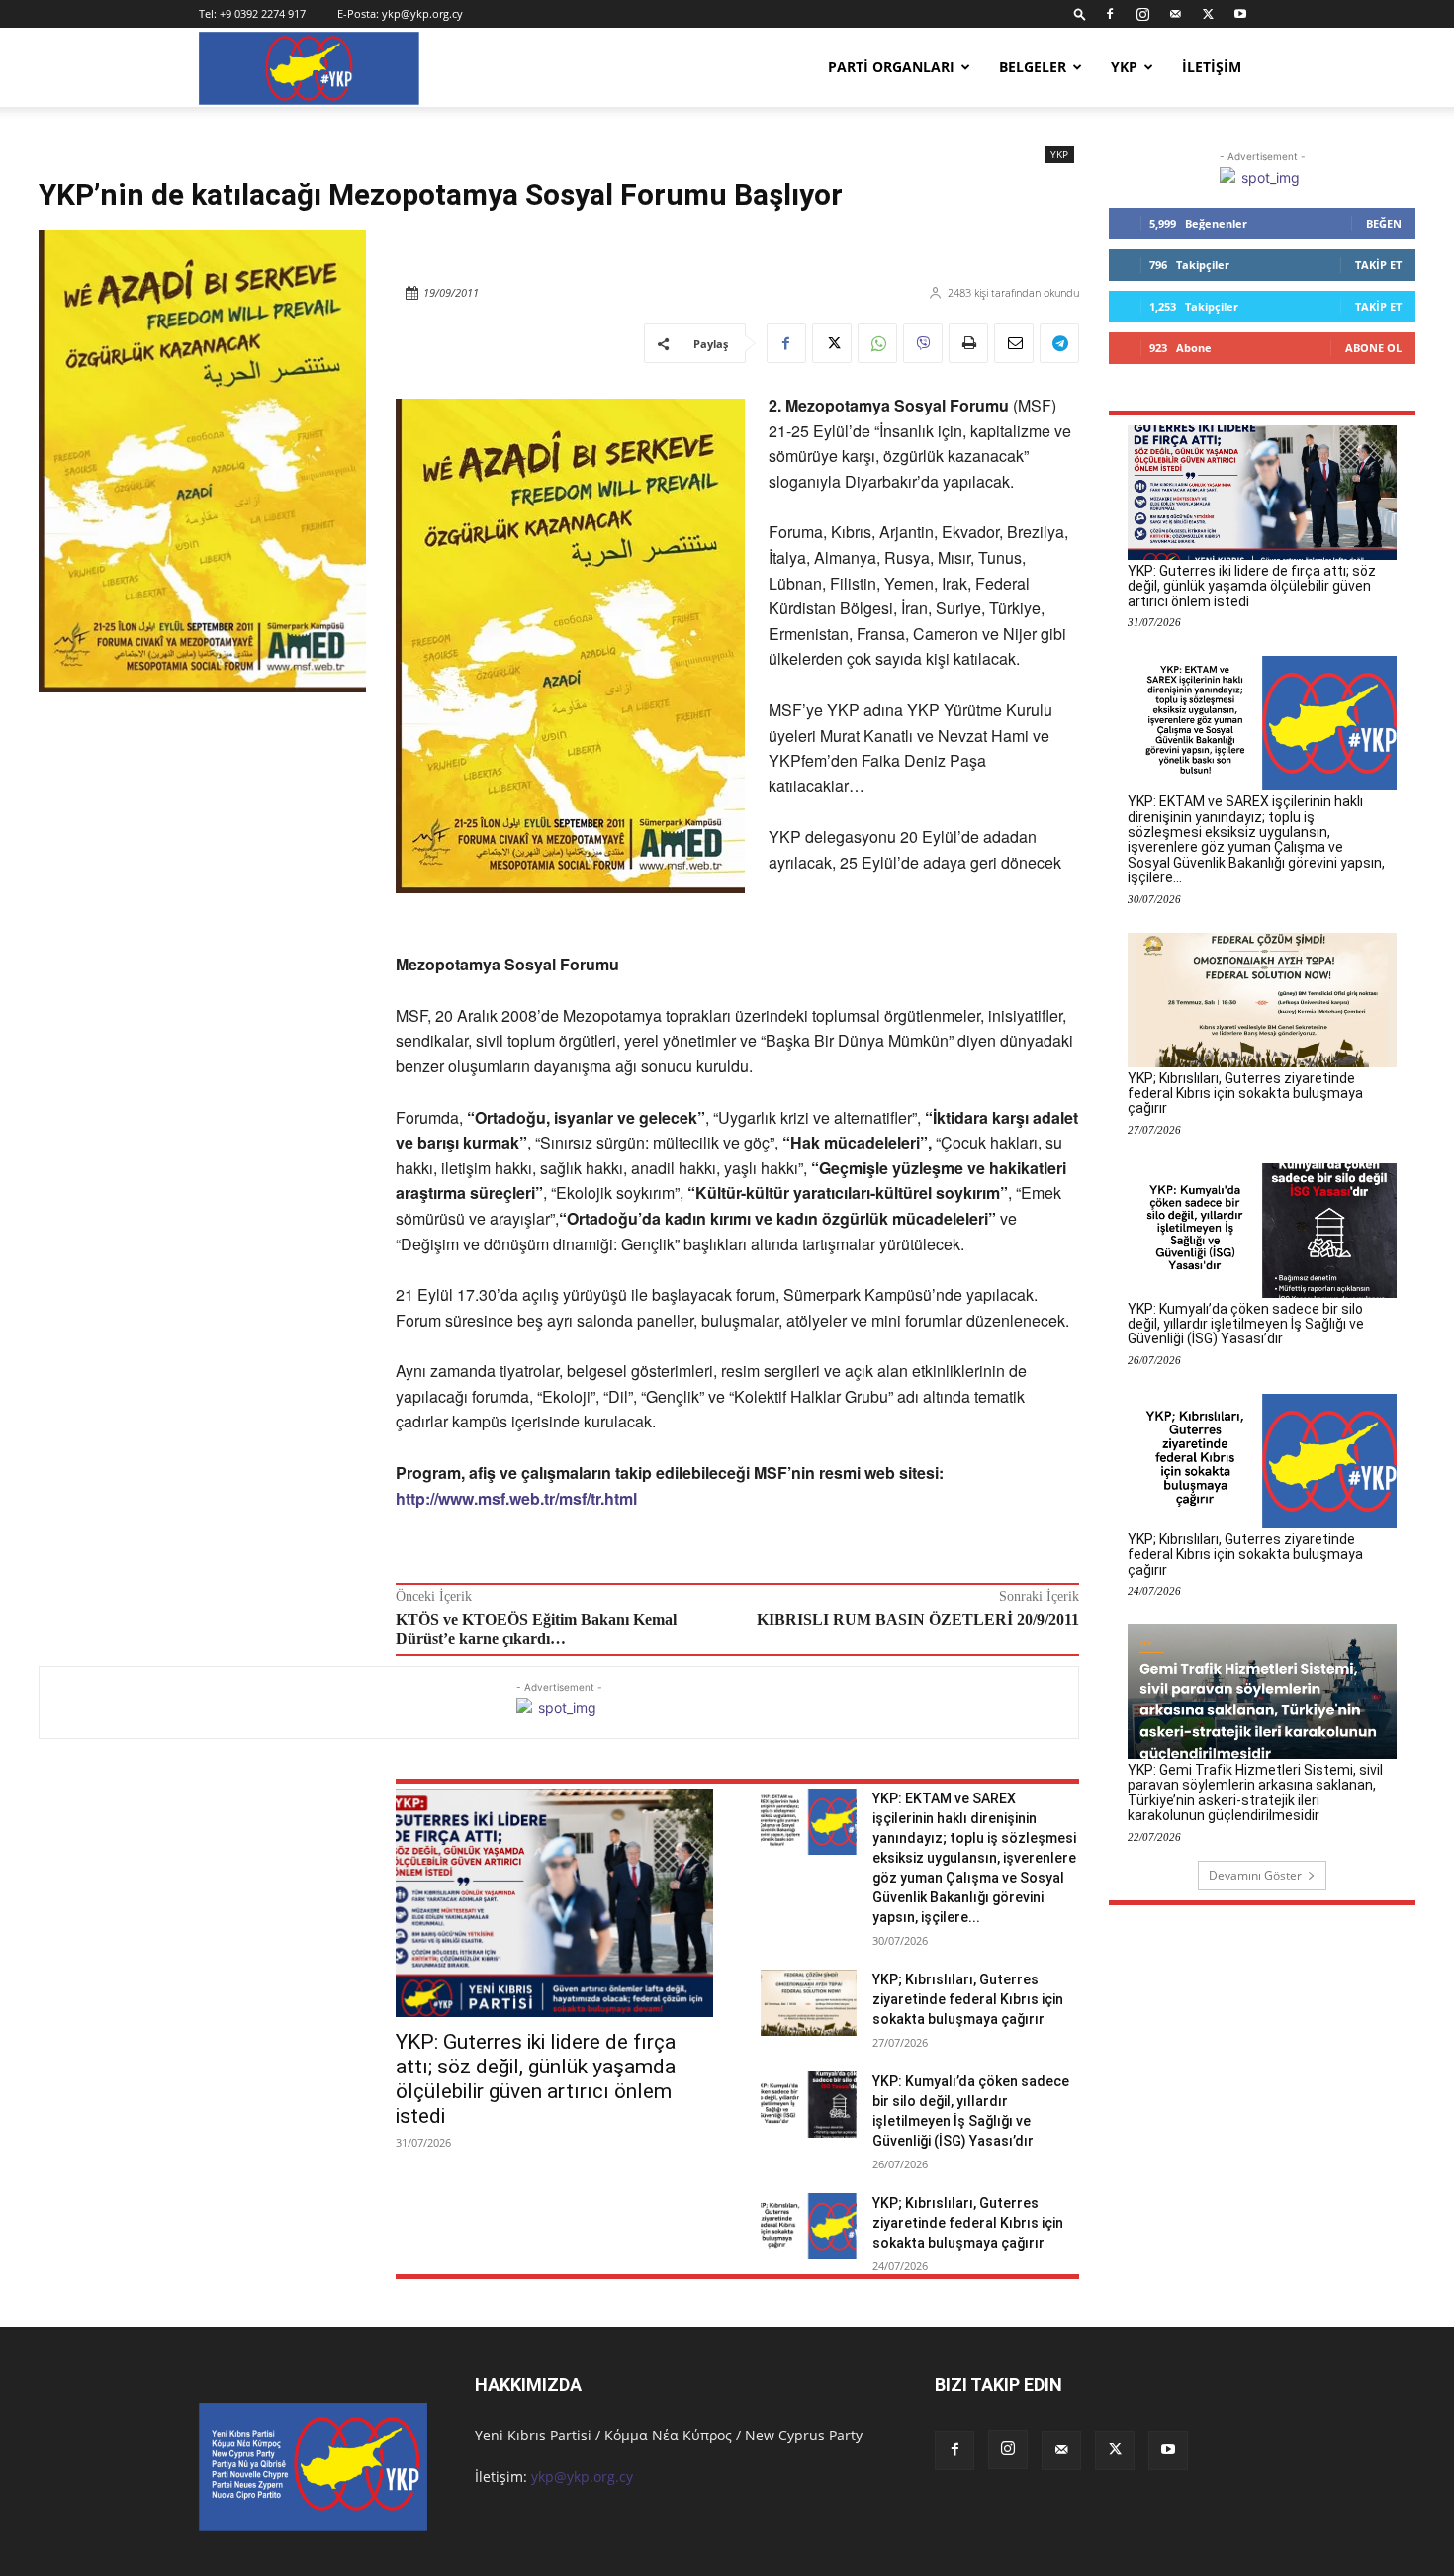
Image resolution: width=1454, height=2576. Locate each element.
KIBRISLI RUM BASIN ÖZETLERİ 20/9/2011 (918, 1620)
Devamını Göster (1255, 1875)
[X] (1208, 14)
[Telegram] (1059, 343)
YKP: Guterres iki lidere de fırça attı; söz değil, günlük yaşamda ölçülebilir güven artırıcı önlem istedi (536, 2079)
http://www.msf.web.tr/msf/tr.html (516, 1498)
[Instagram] (1142, 14)
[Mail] (1175, 14)
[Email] (1014, 343)
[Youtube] (1240, 14)
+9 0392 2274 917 (263, 13)
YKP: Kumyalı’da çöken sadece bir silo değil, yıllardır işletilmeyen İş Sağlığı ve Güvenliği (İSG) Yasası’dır (1246, 1324)
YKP (1124, 67)
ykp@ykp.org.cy (422, 13)
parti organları (891, 67)
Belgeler (1033, 67)
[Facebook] (1110, 14)
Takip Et (1378, 265)
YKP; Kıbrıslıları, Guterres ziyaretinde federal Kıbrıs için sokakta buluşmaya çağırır (968, 1999)
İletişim (1212, 67)
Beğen (1384, 223)
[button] (1080, 13)
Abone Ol (1373, 348)
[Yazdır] (968, 343)
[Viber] (923, 343)
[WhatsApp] (877, 343)
